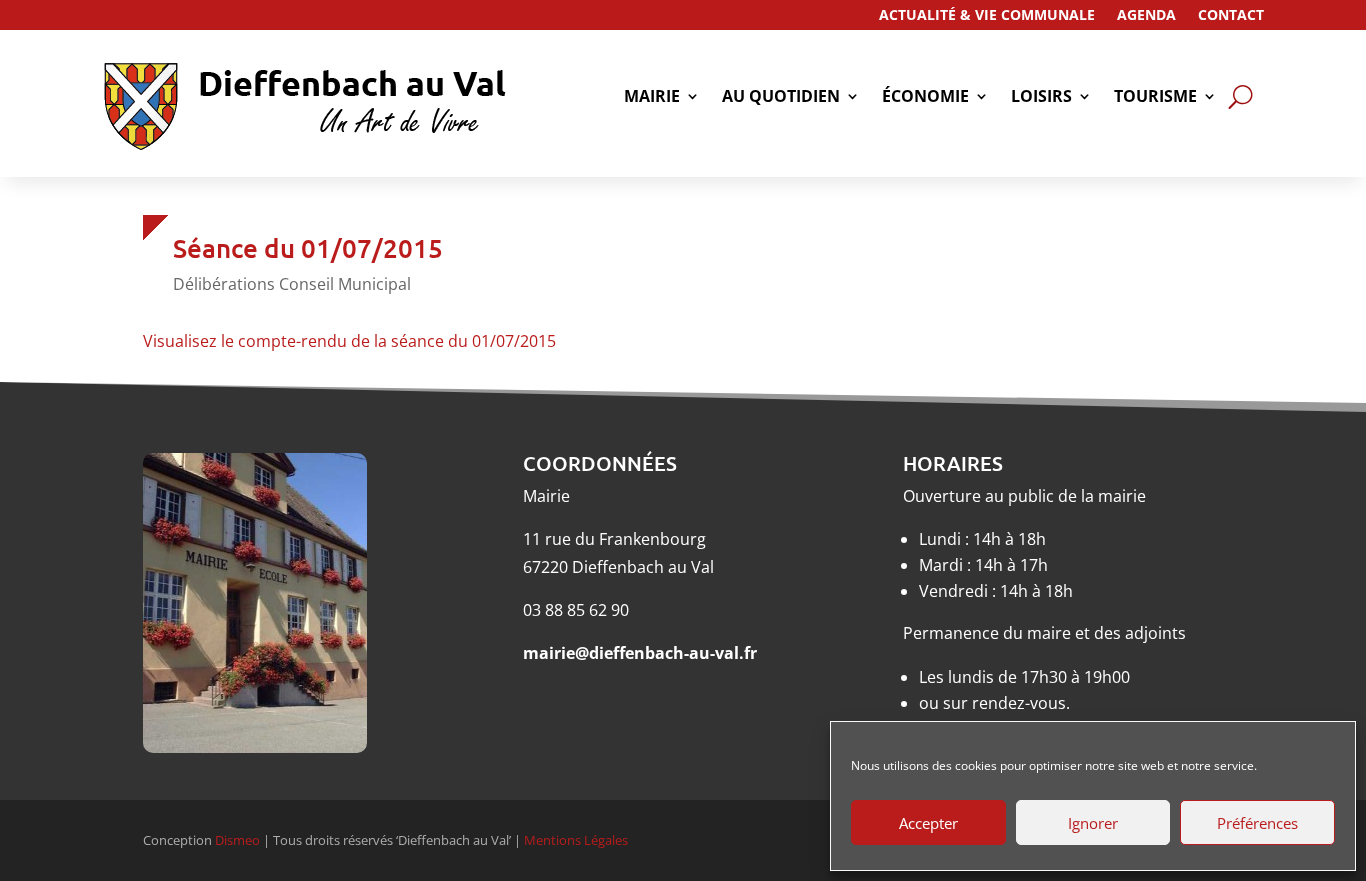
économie (925, 98)
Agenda (1146, 16)
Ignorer (1093, 823)
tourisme (1155, 98)
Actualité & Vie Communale (987, 16)
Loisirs (1041, 98)
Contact (1231, 16)
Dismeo (237, 840)
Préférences (1257, 823)
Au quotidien (781, 98)
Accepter (928, 823)
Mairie (652, 98)
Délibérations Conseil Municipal (292, 284)
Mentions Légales (576, 840)
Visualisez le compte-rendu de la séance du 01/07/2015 (349, 341)
